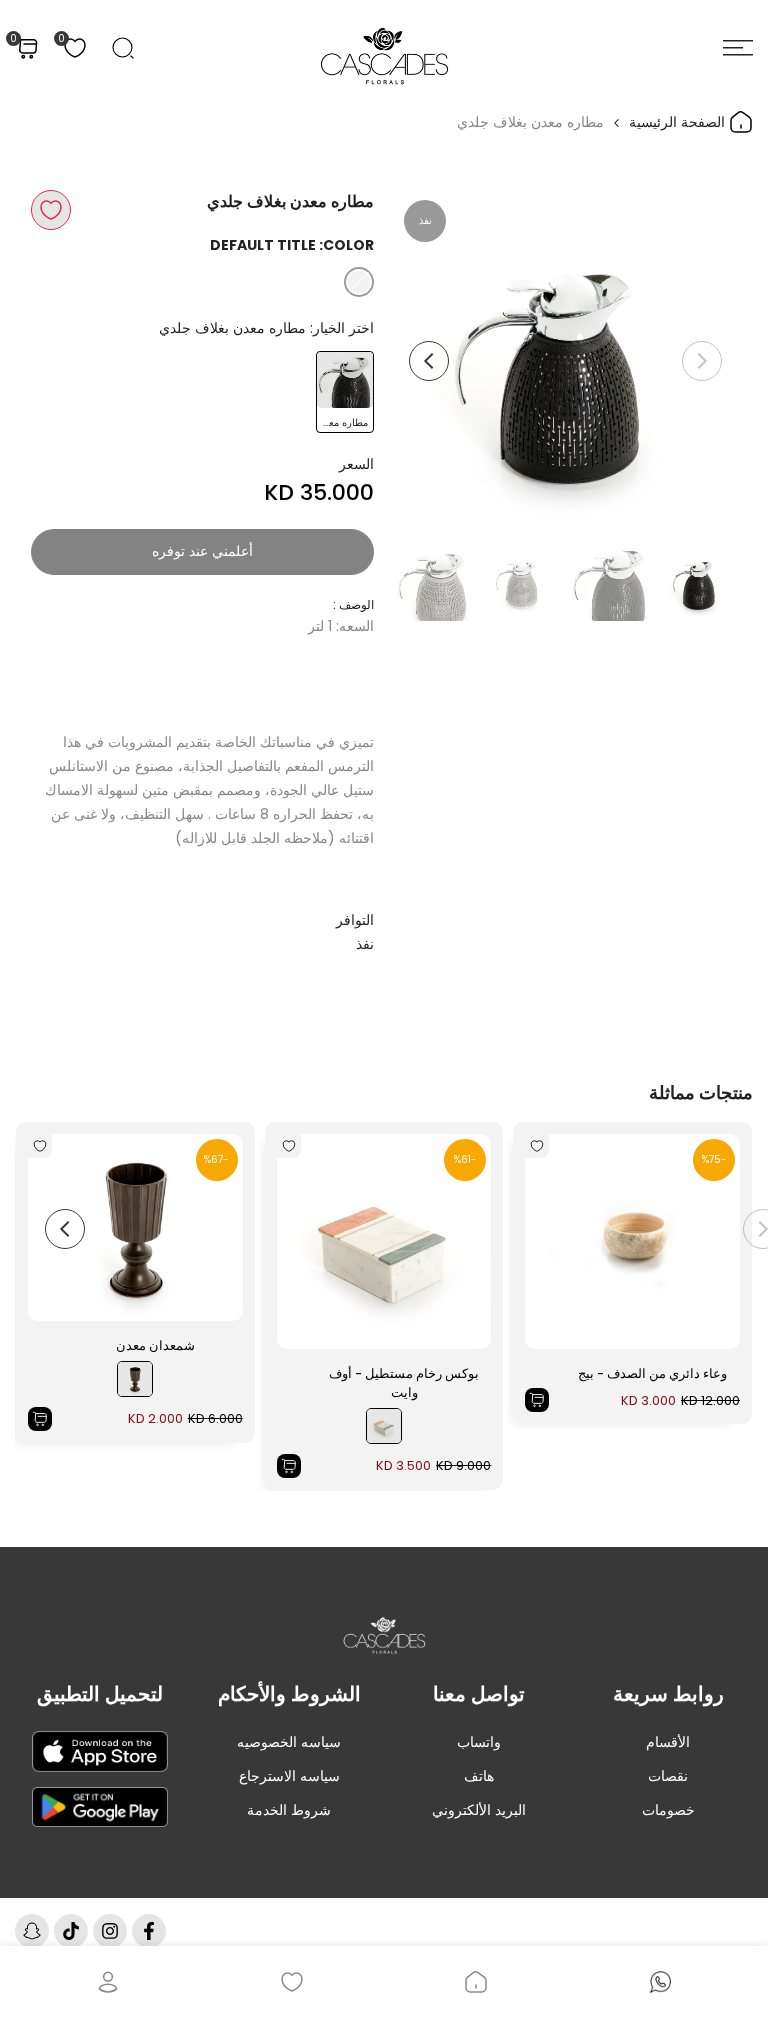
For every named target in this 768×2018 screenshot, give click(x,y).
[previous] (702, 361)
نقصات (668, 1776)
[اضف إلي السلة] (537, 1400)
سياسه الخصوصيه (289, 1742)
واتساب (479, 1742)
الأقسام (668, 1742)
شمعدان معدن (155, 1345)
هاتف (479, 1776)
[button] (51, 210)
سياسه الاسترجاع (289, 1776)
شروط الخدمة (289, 1810)
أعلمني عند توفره (202, 551)
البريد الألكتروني (479, 1810)
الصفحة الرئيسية (679, 122)
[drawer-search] (123, 48)
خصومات (668, 1810)
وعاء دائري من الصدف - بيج (652, 1373)
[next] (429, 361)
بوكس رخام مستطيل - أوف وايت (404, 1383)
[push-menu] (738, 48)
